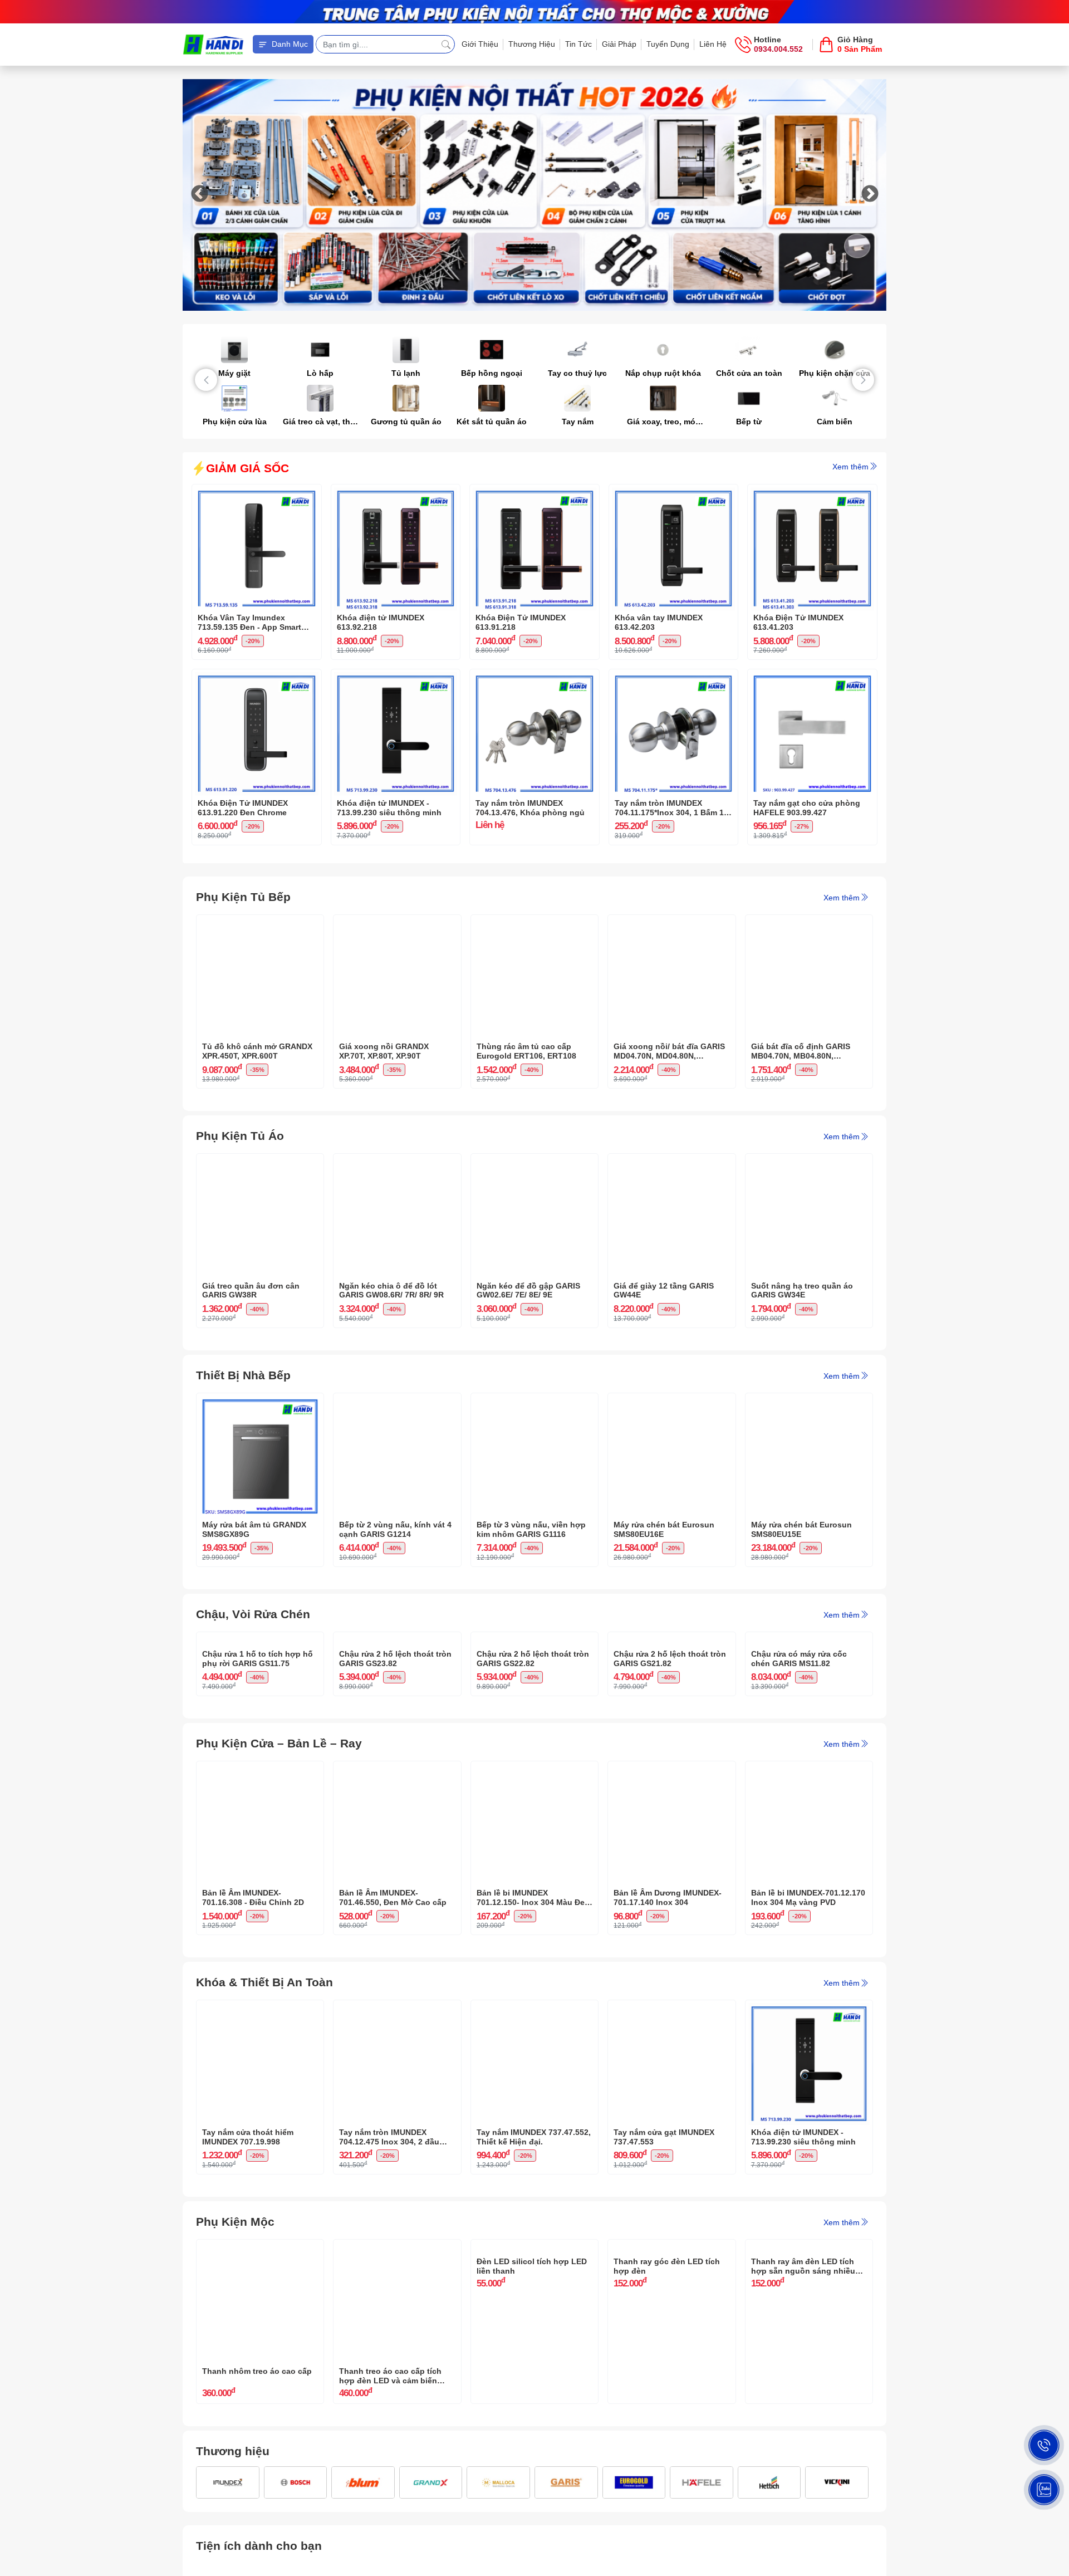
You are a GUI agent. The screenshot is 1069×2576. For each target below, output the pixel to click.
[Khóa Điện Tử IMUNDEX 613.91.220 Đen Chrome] (257, 678)
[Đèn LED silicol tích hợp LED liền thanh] (534, 2358)
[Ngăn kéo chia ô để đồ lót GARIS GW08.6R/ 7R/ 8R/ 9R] (397, 1162)
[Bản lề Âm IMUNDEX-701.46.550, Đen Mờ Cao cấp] (397, 1879)
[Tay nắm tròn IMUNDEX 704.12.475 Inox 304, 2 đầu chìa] (397, 2119)
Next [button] (870, 195)
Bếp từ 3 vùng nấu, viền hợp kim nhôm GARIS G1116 (531, 1529)
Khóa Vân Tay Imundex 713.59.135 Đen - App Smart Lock (249, 623)
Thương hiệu (532, 44)
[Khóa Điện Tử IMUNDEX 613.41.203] (812, 493)
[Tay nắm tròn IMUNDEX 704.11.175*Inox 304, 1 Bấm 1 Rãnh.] (674, 678)
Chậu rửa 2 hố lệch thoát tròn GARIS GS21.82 (670, 1768)
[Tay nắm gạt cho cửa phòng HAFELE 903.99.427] (812, 678)
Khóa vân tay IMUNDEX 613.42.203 (659, 622)
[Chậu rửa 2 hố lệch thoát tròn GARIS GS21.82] (671, 1640)
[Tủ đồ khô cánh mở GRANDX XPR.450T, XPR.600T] (260, 923)
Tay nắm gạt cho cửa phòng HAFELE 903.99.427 (807, 808)
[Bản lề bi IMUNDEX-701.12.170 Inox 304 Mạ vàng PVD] (809, 1879)
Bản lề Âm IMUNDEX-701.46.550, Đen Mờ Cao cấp (393, 2008)
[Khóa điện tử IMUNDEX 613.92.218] (396, 493)
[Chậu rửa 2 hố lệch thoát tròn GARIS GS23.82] (397, 1640)
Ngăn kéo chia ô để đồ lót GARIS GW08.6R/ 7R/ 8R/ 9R (391, 1291)
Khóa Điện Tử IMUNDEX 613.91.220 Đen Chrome (243, 808)
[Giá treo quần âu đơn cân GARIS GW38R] (260, 1162)
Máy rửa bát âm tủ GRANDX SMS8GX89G (254, 1529)
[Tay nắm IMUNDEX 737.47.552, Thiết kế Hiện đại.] (534, 2119)
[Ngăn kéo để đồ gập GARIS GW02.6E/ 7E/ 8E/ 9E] (534, 1162)
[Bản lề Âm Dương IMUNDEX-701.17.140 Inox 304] (671, 1879)
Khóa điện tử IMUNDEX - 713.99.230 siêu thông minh (389, 808)
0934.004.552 (778, 49)
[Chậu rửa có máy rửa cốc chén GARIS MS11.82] (809, 1640)
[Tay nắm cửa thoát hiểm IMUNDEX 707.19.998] (260, 2119)
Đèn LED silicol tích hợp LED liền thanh (532, 2486)
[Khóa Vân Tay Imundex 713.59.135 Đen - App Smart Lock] (257, 493)
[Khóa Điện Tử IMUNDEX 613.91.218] (534, 493)
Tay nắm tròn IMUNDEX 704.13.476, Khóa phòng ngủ (530, 808)
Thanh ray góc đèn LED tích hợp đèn (667, 2486)
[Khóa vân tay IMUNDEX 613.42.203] (674, 493)
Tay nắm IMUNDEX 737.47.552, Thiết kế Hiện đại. (534, 2247)
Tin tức (578, 44)
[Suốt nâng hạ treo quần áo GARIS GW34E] (809, 1162)
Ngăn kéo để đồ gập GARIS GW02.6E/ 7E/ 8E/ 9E (528, 1291)
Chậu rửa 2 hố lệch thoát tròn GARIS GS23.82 (395, 1768)
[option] (534, 195)
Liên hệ (713, 44)
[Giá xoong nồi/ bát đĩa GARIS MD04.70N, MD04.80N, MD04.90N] (671, 923)
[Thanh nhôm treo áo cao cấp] (260, 2358)
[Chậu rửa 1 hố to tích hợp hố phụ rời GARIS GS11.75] (260, 1640)
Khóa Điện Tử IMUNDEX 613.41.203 (798, 622)
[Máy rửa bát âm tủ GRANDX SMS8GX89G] (260, 1402)
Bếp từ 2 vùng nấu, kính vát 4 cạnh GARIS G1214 (395, 1529)
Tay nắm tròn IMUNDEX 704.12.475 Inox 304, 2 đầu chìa (389, 2247)
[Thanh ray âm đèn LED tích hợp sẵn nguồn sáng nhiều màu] (809, 2358)
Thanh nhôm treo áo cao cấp (257, 2481)
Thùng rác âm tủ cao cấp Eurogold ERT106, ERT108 (526, 1051)
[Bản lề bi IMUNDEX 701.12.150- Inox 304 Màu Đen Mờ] (534, 1879)
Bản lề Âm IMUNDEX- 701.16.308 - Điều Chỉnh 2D (253, 2008)
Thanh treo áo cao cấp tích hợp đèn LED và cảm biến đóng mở (390, 2486)
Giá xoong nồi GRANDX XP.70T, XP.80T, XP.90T (384, 1051)
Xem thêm (850, 467)
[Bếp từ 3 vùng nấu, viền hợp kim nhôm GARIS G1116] (534, 1402)
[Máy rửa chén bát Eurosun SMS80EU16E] (671, 1402)
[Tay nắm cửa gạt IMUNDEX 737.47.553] (671, 2119)
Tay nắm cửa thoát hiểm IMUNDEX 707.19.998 (248, 2247)
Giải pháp (619, 44)
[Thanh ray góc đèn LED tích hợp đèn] (671, 2358)
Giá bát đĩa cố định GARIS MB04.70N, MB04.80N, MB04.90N (801, 1051)
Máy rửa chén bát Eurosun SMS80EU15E (801, 1529)
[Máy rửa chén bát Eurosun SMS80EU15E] (809, 1402)
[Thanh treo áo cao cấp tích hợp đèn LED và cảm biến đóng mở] (397, 2358)
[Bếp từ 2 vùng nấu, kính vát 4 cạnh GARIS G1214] (397, 1402)
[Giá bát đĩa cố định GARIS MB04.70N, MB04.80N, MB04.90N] (809, 923)
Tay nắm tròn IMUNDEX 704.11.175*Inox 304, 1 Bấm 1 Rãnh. (669, 808)
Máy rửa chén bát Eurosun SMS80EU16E (664, 1529)
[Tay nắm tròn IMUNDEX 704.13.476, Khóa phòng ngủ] (534, 678)
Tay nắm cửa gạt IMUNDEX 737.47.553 (664, 2247)
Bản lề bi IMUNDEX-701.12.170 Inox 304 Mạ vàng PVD (808, 2008)
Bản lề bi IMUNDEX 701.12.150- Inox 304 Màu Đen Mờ (533, 2008)
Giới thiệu (480, 44)
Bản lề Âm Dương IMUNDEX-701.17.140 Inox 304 (668, 2008)
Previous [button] (199, 195)
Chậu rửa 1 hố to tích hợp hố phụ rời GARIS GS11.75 (258, 1768)
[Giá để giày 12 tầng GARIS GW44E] (671, 1162)
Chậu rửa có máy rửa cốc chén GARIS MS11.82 (799, 1768)
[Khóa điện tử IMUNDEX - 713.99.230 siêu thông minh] (396, 678)
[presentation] (206, 380)
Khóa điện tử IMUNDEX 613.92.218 (381, 622)
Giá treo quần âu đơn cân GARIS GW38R (251, 1291)
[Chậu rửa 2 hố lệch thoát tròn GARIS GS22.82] (534, 1640)
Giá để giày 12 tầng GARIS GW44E (664, 1291)
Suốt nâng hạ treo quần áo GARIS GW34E (802, 1291)
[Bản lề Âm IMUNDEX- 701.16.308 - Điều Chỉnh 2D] (260, 1879)
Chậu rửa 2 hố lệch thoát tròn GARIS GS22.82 (533, 1768)
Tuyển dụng (668, 44)
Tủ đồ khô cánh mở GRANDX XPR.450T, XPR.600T (257, 1051)
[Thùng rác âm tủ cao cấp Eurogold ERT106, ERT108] (534, 923)
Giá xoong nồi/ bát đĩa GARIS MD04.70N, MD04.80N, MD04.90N (669, 1051)
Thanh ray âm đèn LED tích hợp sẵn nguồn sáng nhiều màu (803, 2486)
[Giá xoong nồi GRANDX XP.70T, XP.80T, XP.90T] (397, 923)
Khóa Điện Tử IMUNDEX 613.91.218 (521, 622)
